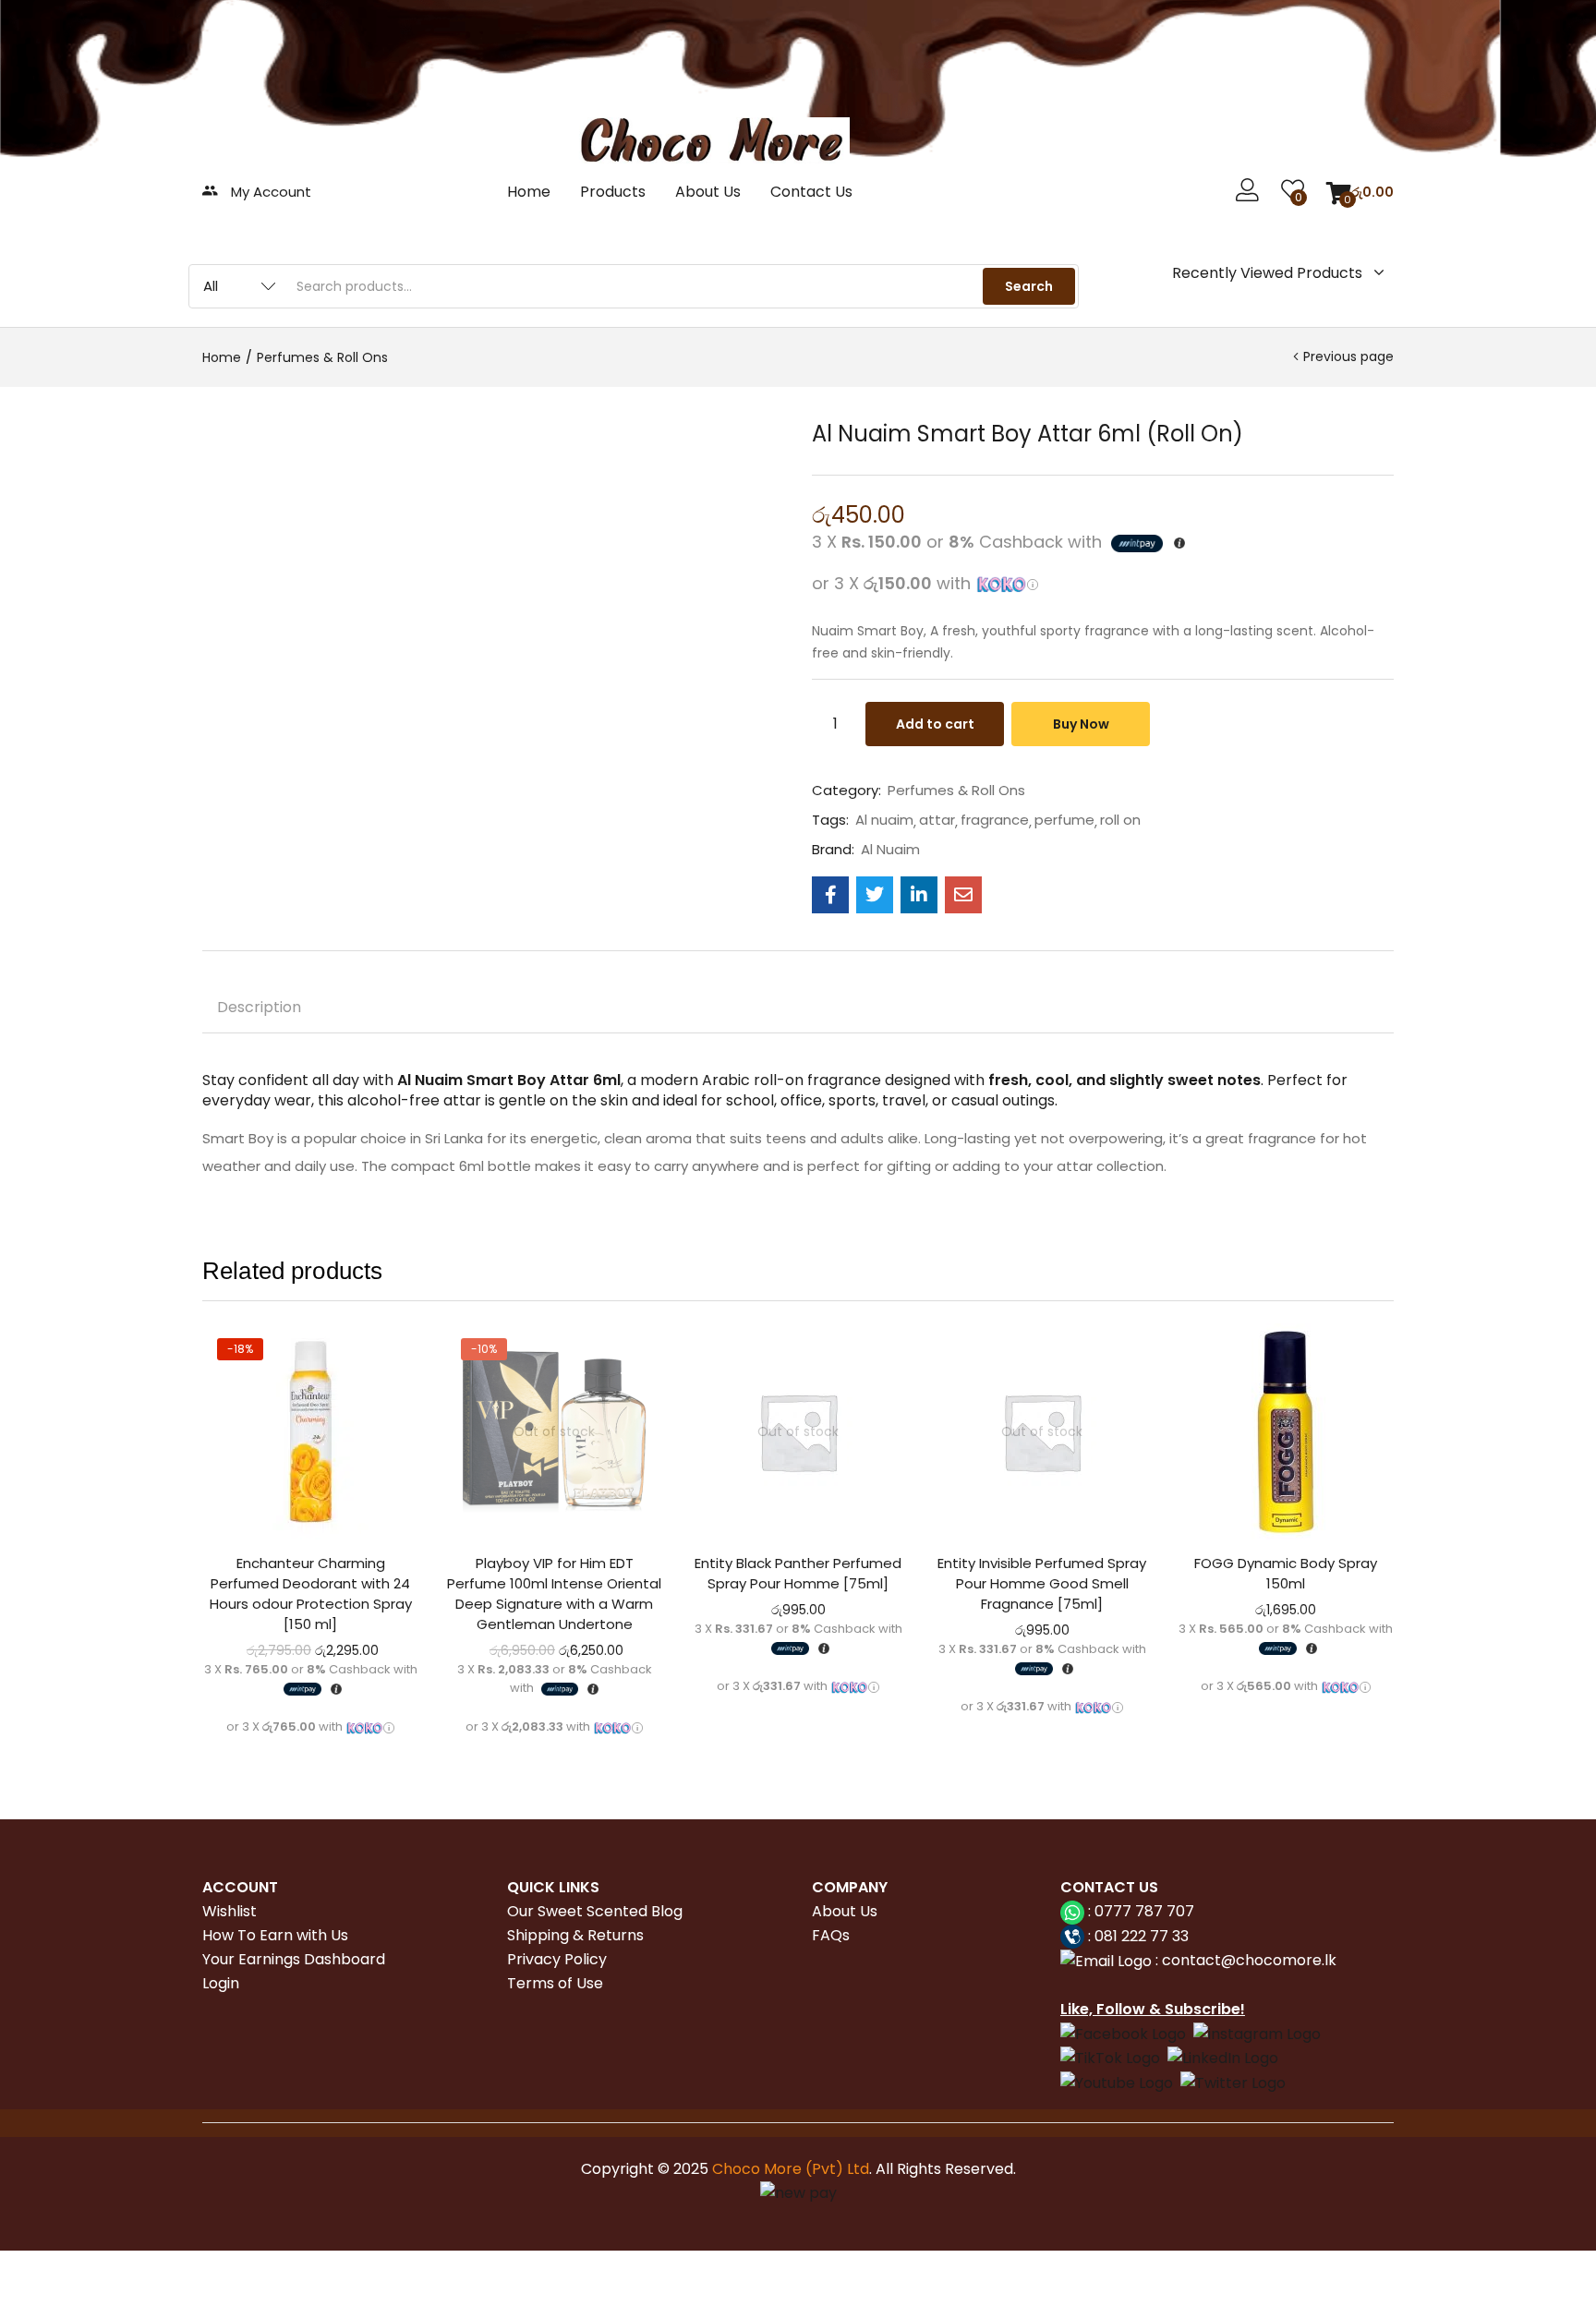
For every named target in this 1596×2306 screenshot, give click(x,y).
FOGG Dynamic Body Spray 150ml (1286, 1573)
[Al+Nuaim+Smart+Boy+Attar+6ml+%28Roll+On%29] (875, 895)
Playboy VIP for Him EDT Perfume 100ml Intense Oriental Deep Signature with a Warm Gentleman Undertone (554, 1594)
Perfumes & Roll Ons (322, 357)
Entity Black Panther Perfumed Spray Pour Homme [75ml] (798, 1573)
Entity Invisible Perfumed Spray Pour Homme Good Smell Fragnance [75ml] (1042, 1583)
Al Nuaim (890, 850)
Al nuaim (884, 820)
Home (529, 192)
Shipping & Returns (575, 1935)
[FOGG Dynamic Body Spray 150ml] (1286, 1431)
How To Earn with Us (275, 1935)
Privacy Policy (557, 1959)
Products (613, 192)
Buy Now (1081, 724)
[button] (1360, 192)
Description (259, 1007)
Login (221, 1983)
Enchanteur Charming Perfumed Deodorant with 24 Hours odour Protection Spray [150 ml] (311, 1594)
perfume (1064, 820)
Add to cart (935, 724)
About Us (708, 192)
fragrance (995, 820)
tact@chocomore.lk (1263, 1960)
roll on (1120, 820)
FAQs (831, 1935)
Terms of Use (555, 1983)
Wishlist (230, 1911)
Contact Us (811, 192)
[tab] (259, 1010)
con (1174, 1960)
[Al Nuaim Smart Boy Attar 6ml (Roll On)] (830, 895)
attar (937, 820)
